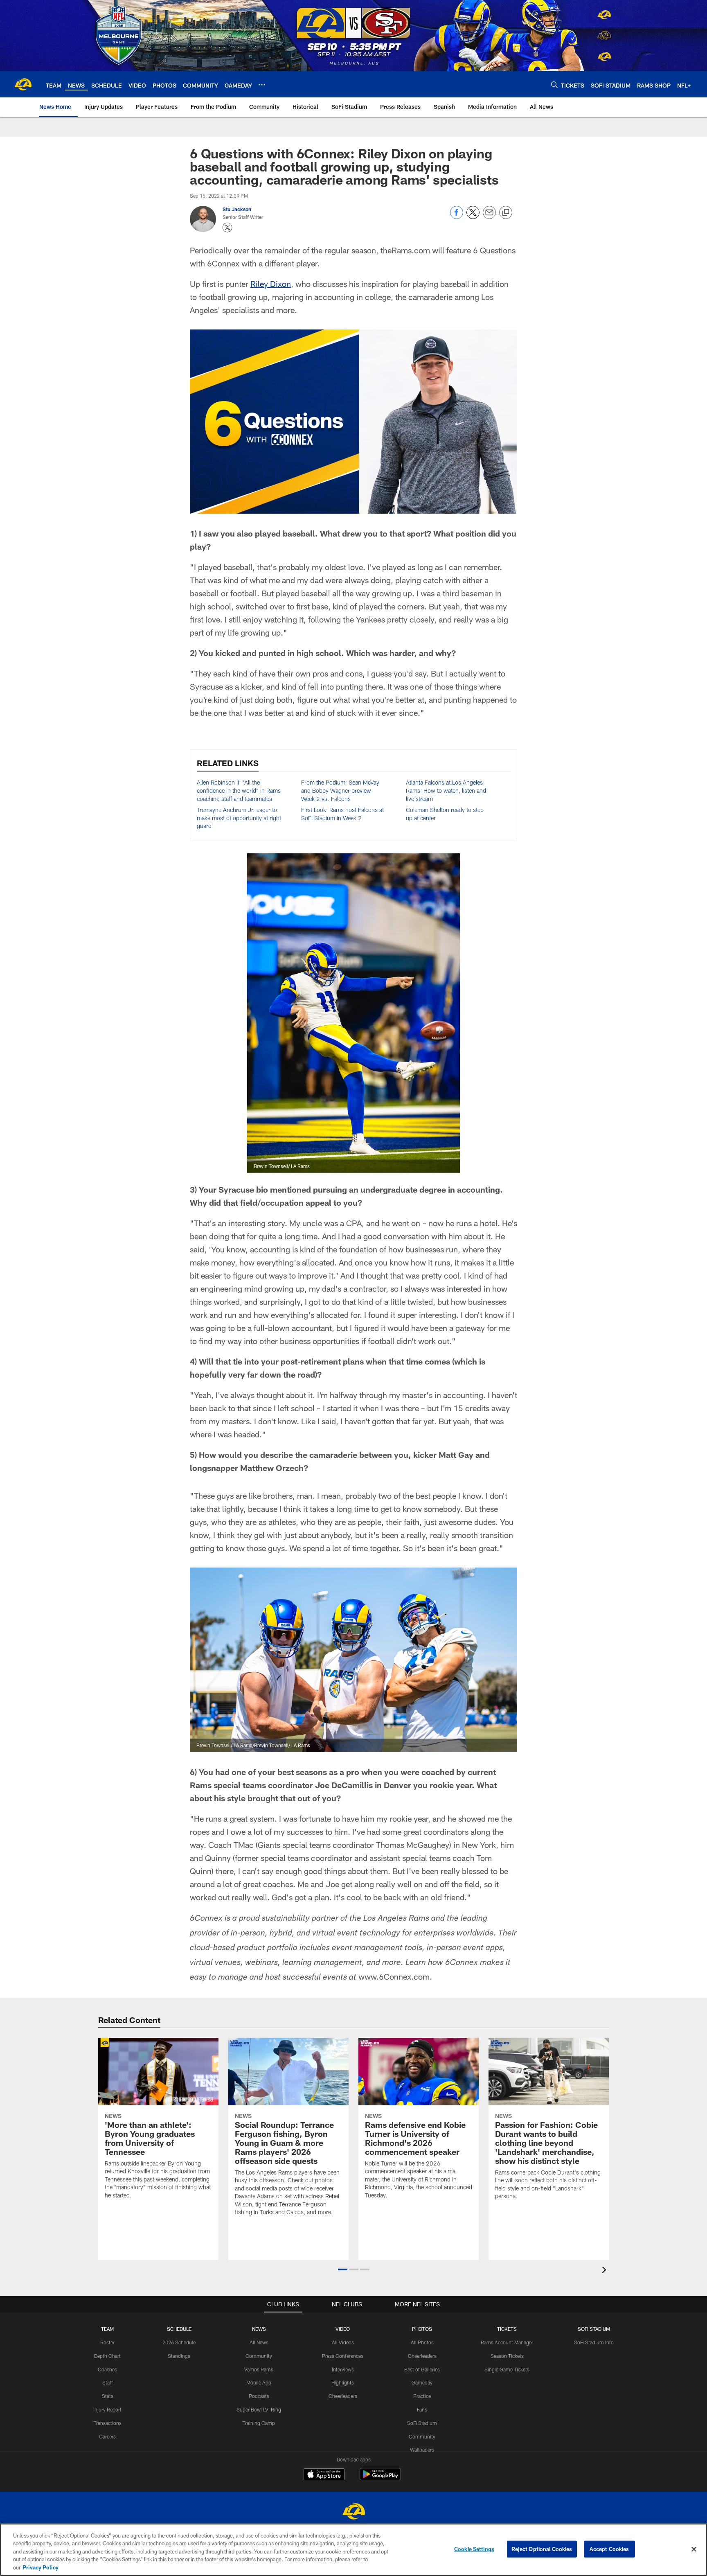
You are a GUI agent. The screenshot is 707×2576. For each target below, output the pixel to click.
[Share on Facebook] (457, 217)
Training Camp (259, 2423)
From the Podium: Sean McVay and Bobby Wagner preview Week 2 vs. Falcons (340, 790)
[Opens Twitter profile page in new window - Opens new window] (227, 228)
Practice (422, 2396)
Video (343, 2329)
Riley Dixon (271, 284)
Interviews (343, 2369)
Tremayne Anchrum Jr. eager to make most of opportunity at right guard (239, 818)
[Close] (694, 2549)
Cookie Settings (474, 2549)
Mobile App (259, 2382)
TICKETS (507, 2329)
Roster (107, 2342)
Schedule (179, 2329)
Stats (108, 2396)
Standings (179, 2356)
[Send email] (489, 217)
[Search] (554, 85)
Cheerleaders (343, 2396)
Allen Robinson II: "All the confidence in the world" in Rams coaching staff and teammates (239, 790)
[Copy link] (506, 213)
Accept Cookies (609, 2549)
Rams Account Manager (507, 2342)
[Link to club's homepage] (23, 84)
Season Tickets (507, 2356)
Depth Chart (107, 2356)
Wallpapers (422, 2450)
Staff (108, 2382)
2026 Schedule (179, 2342)
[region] (353, 2550)
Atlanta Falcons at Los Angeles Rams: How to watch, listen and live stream (446, 790)
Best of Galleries (422, 2369)
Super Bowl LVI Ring (259, 2409)
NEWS (259, 2329)
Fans (422, 2409)
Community (259, 2356)
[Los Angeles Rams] (353, 2512)
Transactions (108, 2423)
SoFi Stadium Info (594, 2342)
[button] (343, 2269)
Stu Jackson (237, 209)
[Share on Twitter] (473, 217)
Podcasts (259, 2396)
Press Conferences (343, 2356)
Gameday (422, 2382)
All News (259, 2342)
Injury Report (107, 2409)
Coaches (107, 2369)
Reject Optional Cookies (542, 2549)
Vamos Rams (259, 2369)
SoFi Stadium (422, 2423)
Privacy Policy (41, 2567)
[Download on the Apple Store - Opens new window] (324, 2475)
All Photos (422, 2342)
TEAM (107, 2329)
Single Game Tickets (507, 2369)
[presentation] (606, 2271)
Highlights (343, 2382)
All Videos (343, 2342)
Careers (107, 2436)
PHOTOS (422, 2329)
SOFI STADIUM (594, 2329)
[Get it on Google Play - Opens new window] (380, 2478)
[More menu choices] (262, 85)
